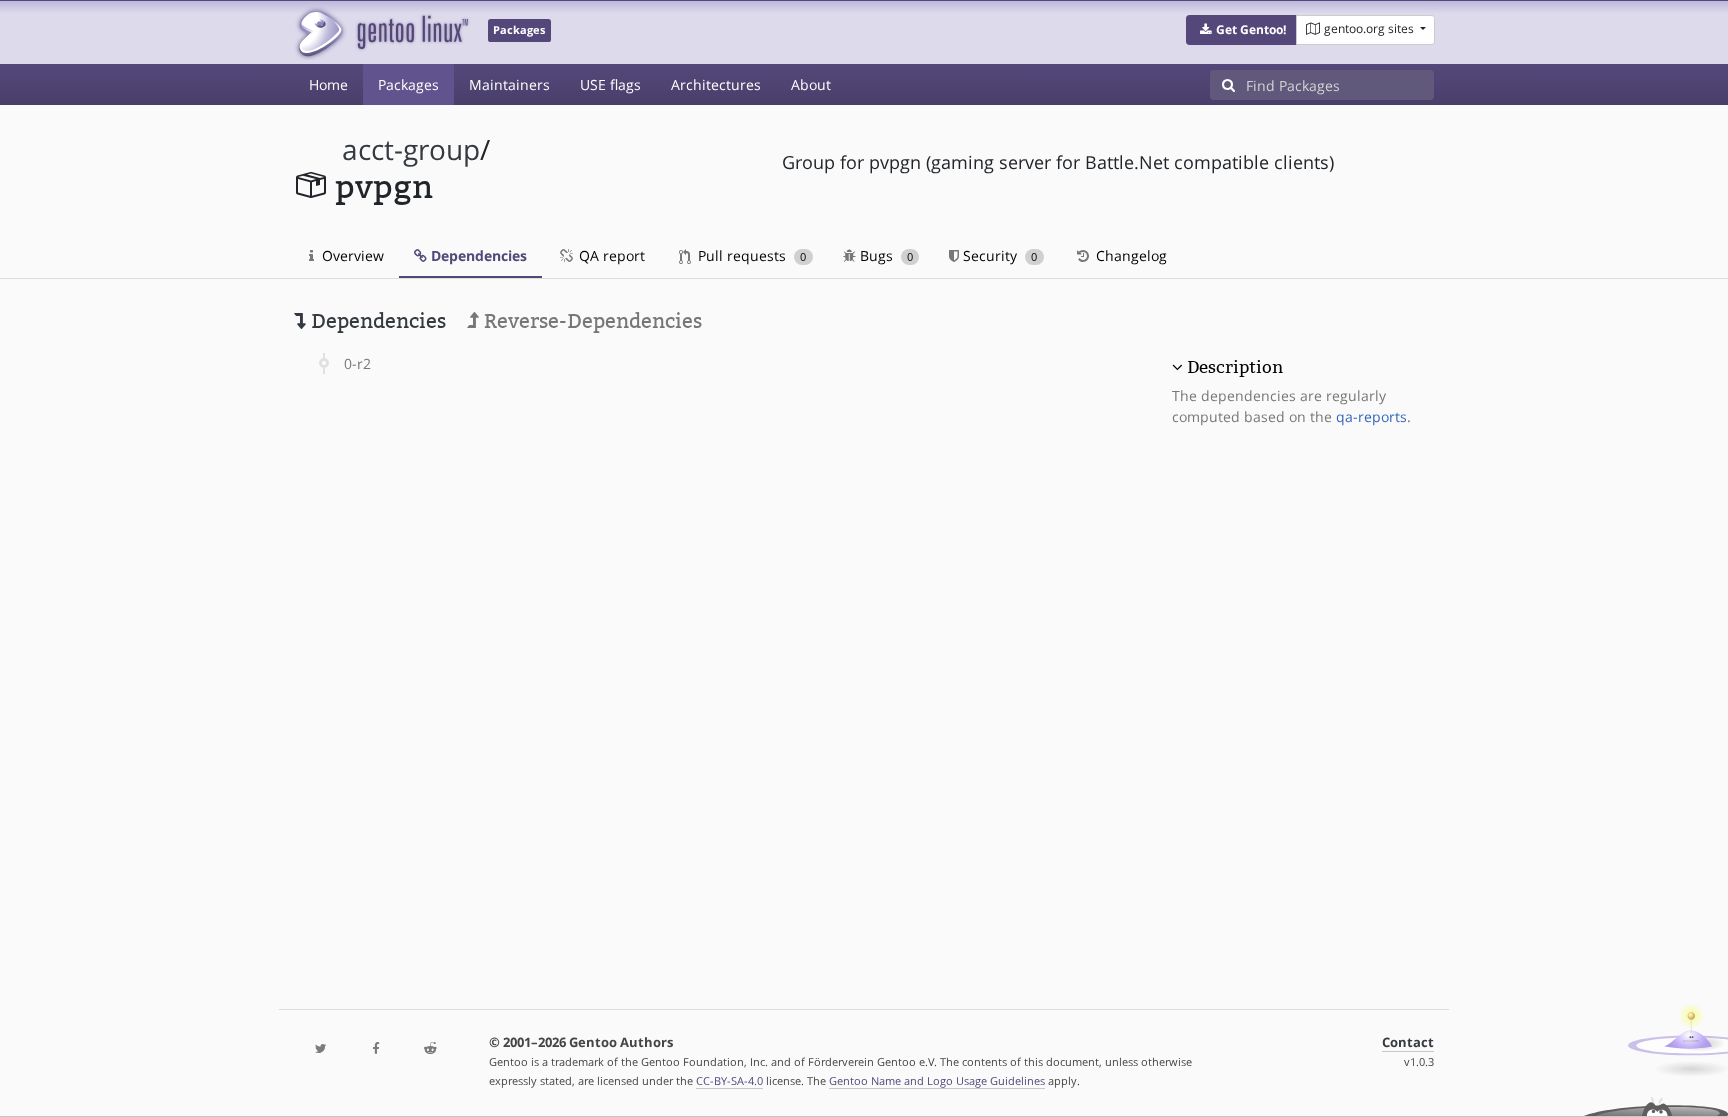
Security (998, 255)
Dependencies (477, 255)
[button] (1241, 30)
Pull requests (750, 255)
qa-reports (1371, 416)
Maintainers (509, 84)
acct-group (411, 149)
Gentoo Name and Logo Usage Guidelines (937, 1080)
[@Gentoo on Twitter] (321, 1049)
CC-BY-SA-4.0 (729, 1080)
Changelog (1129, 255)
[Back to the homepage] (381, 32)
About (811, 84)
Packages (408, 84)
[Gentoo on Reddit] (430, 1049)
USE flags (610, 84)
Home (328, 84)
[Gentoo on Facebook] (375, 1049)
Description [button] (1235, 367)
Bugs (884, 255)
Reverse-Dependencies (590, 321)
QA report (610, 255)
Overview (351, 255)
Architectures (716, 84)
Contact (1408, 1042)
